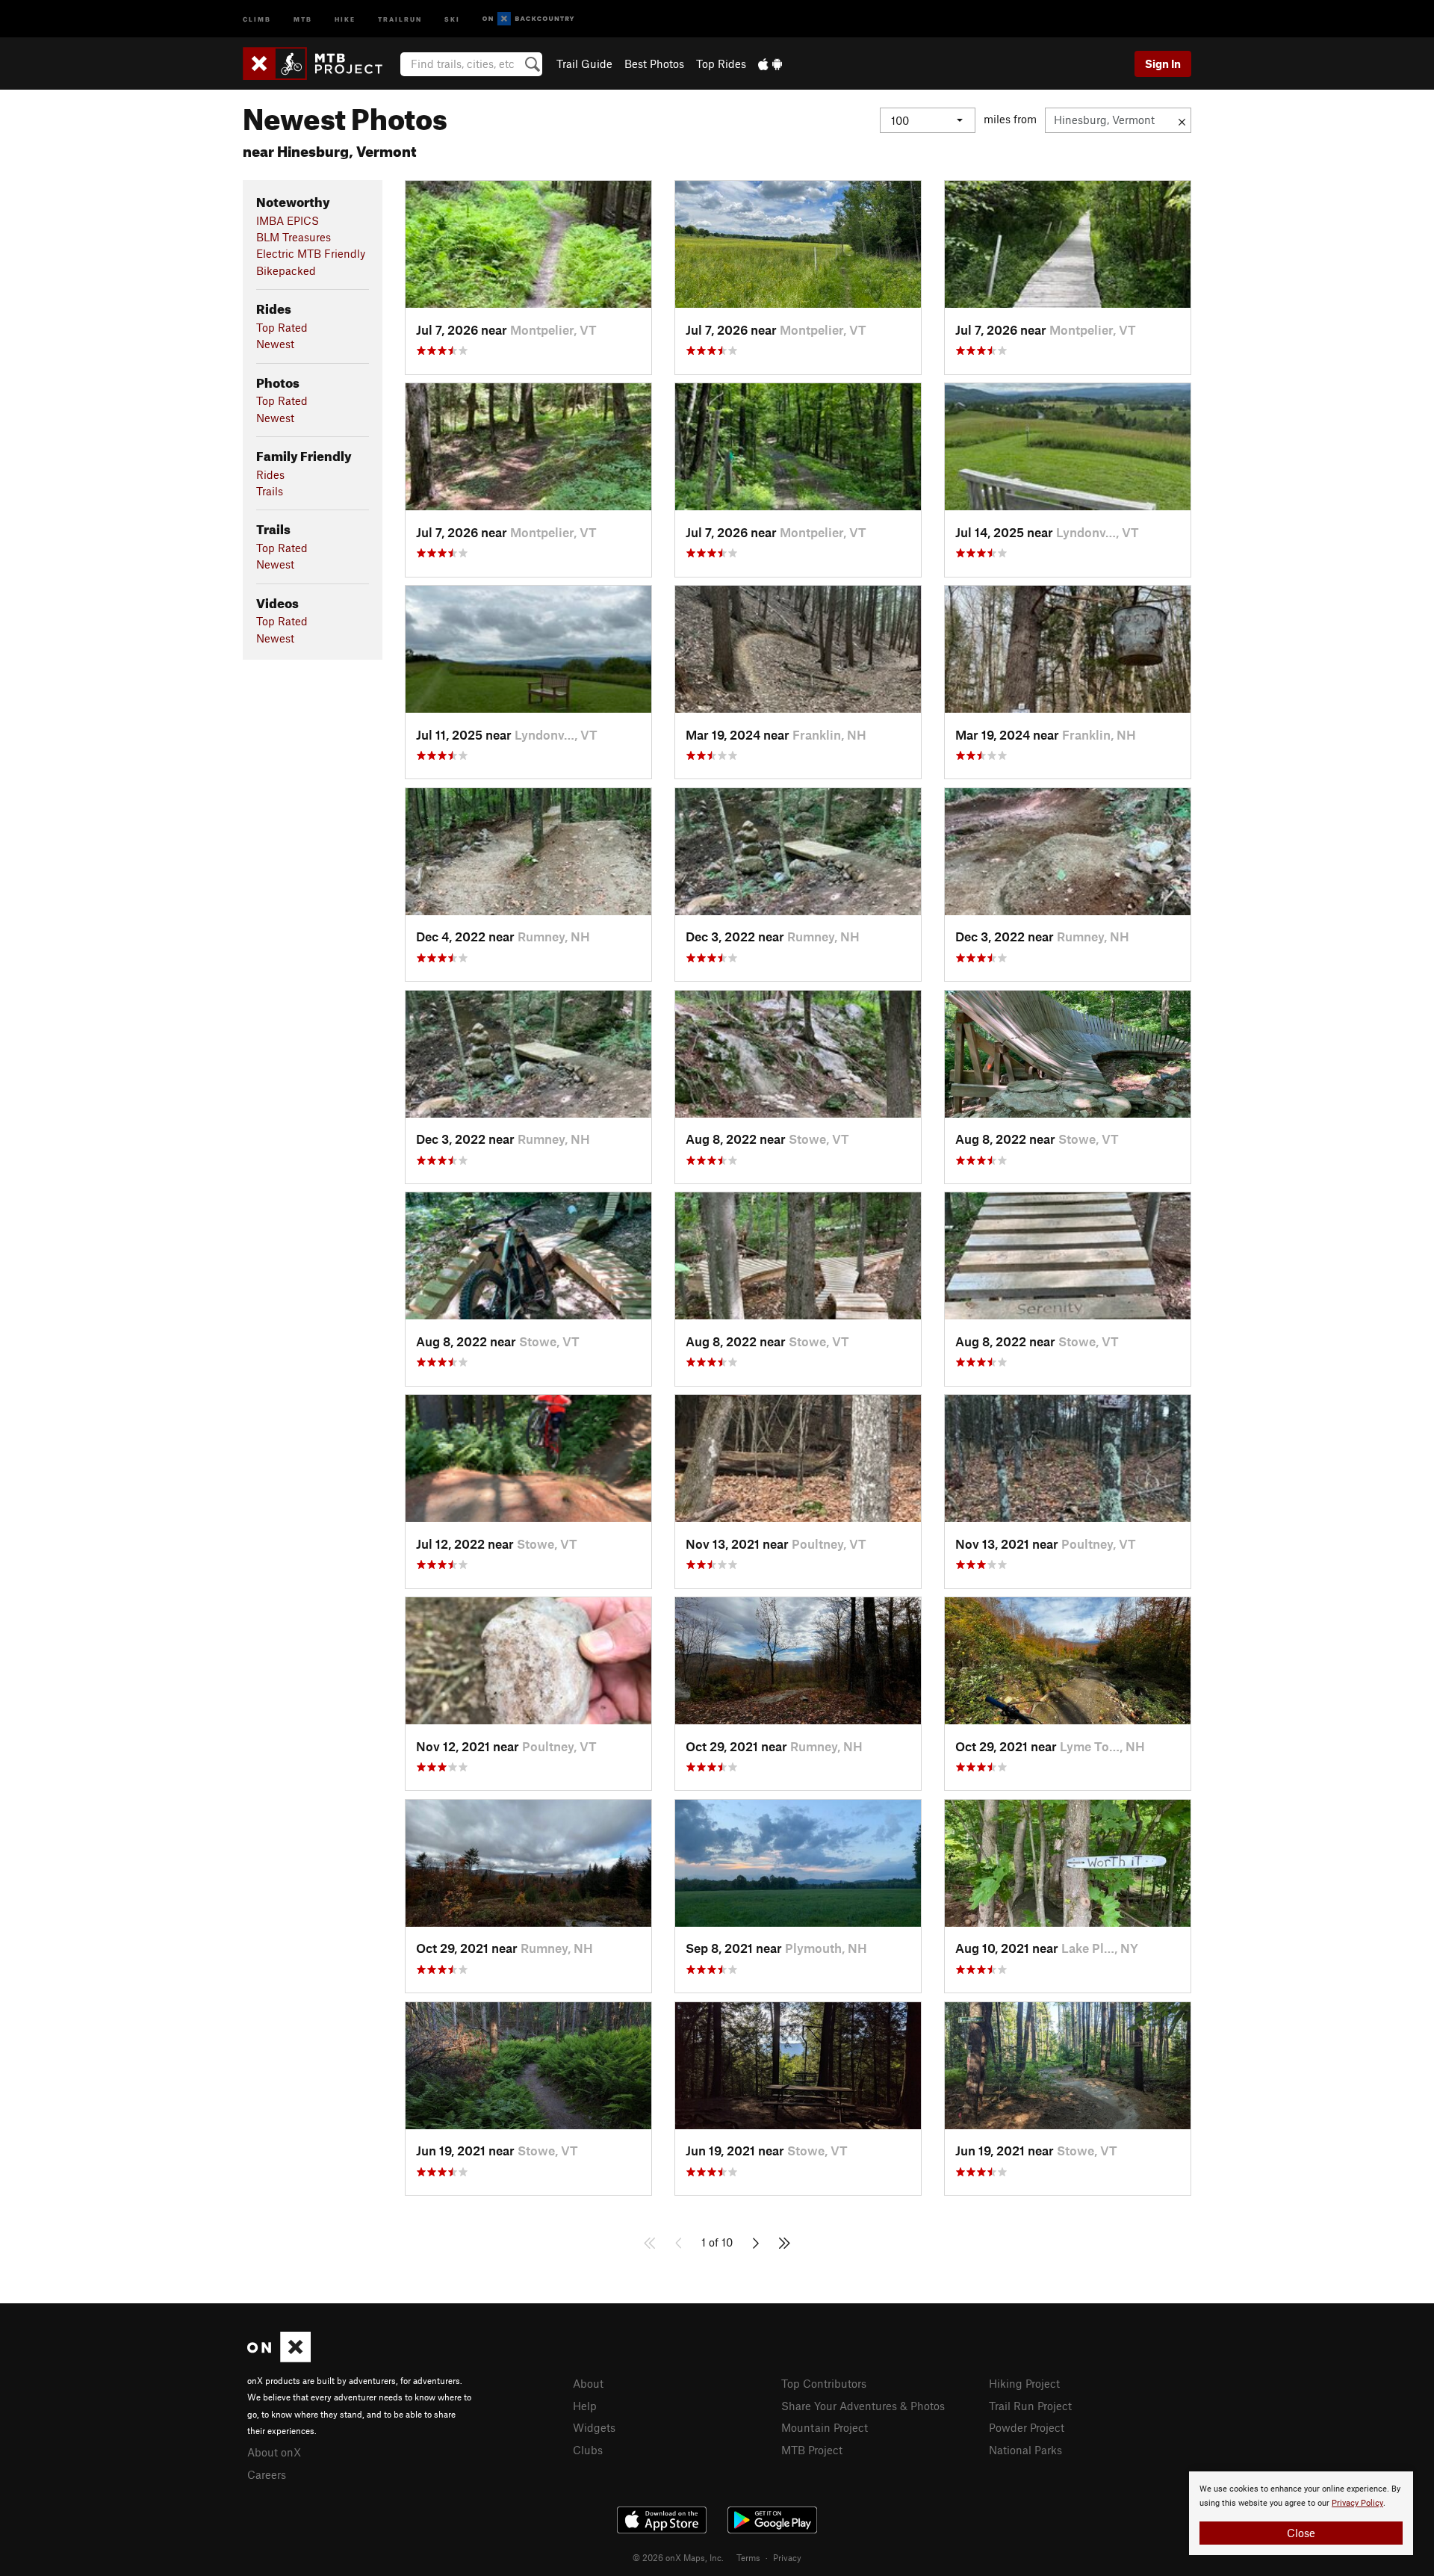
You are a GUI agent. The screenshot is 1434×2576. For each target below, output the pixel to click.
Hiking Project (1024, 2383)
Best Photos (654, 64)
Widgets (594, 2427)
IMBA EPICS (288, 220)
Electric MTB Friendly (311, 253)
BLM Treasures (294, 237)
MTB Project (812, 2450)
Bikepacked (286, 270)
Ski (452, 18)
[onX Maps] (279, 2358)
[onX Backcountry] (528, 19)
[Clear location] (1182, 120)
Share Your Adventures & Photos (863, 2406)
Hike (345, 18)
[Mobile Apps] (770, 64)
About (588, 2383)
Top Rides (721, 64)
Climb (257, 18)
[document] (1301, 2513)
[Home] (320, 64)
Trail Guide (584, 64)
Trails (270, 491)
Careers (267, 2474)
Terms (748, 2557)
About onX (274, 2452)
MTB (303, 18)
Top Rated (282, 327)
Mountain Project (825, 2427)
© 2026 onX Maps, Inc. (678, 2557)
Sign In (1163, 64)
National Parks (1025, 2450)
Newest (275, 344)
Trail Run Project (1030, 2406)
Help (585, 2406)
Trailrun (400, 18)
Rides (270, 474)
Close (1301, 2533)
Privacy (787, 2557)
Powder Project (1027, 2427)
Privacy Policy (1357, 2503)
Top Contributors (824, 2383)
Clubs (588, 2450)
